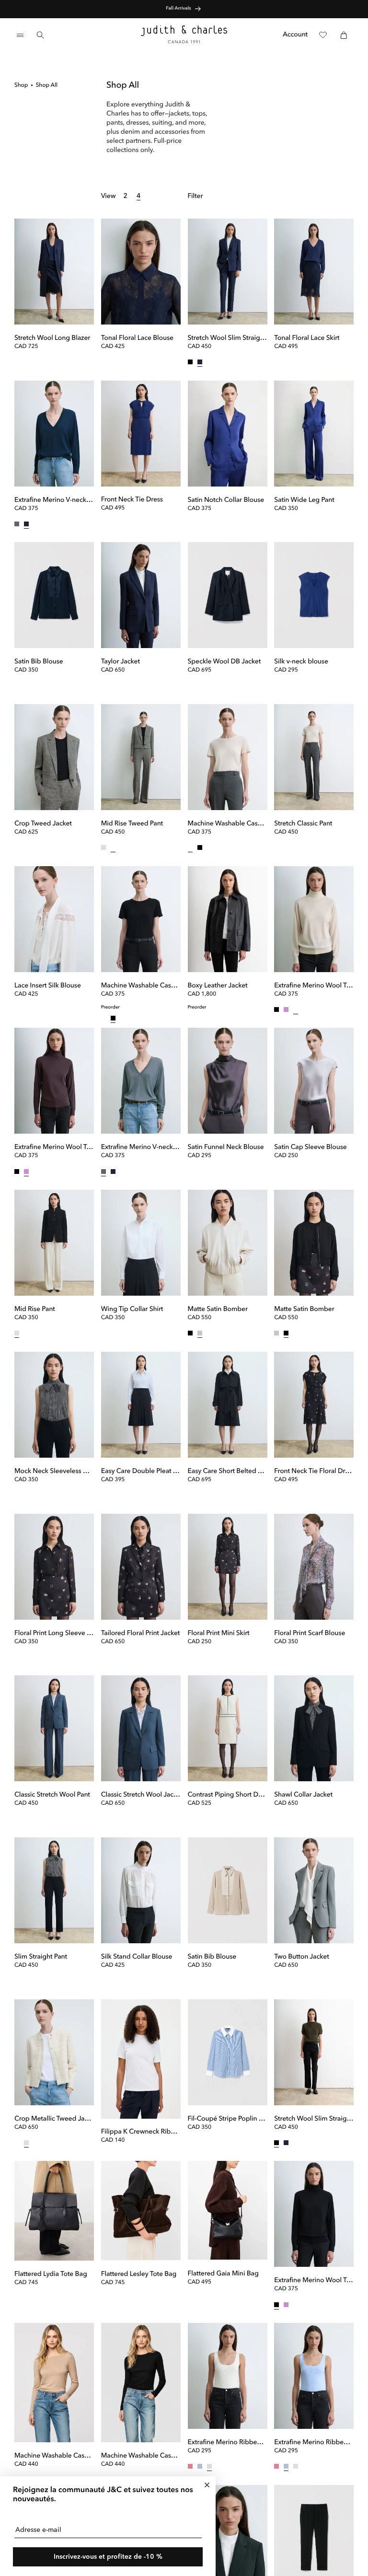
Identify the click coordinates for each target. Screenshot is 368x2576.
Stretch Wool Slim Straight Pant (228, 338)
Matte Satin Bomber (218, 1310)
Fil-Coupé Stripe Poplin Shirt (228, 2119)
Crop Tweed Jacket (43, 824)
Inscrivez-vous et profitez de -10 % (108, 2557)
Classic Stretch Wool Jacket (141, 1795)
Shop (21, 85)
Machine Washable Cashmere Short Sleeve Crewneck (228, 824)
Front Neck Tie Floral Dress (314, 1472)
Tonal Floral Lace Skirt (307, 338)
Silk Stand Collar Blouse (137, 1957)
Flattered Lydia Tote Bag (51, 2274)
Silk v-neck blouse (301, 662)
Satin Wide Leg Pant (304, 500)
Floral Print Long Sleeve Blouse (54, 1634)
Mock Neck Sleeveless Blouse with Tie (54, 1472)
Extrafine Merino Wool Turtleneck (314, 986)
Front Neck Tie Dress (132, 500)
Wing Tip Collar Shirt (132, 1310)
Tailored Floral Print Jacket (141, 1634)
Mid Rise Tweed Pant (132, 824)
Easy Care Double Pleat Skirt (141, 1472)
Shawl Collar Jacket (303, 1795)
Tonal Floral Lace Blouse (137, 338)
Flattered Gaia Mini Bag (223, 2274)
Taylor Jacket (121, 662)
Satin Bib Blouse (39, 662)
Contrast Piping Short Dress (228, 1795)
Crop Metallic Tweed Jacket (54, 2119)
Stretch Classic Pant (303, 824)
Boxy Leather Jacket (218, 986)
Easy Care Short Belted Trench (228, 1472)
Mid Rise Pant (35, 1310)
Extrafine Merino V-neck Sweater (54, 500)
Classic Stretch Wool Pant (52, 1795)
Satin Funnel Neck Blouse (226, 1148)
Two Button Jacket (301, 1957)
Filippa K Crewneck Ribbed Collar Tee (141, 2132)
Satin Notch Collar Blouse (226, 500)
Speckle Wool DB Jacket (224, 662)
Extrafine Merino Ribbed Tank (228, 2443)
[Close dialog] (207, 2485)
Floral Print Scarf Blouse (310, 1634)
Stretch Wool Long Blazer (52, 338)
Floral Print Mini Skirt (219, 1634)
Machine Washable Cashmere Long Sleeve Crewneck (54, 2456)
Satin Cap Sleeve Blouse (310, 1148)
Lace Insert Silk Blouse (48, 986)
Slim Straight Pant (41, 1957)
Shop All (47, 85)
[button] (20, 35)
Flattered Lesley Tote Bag (139, 2274)
